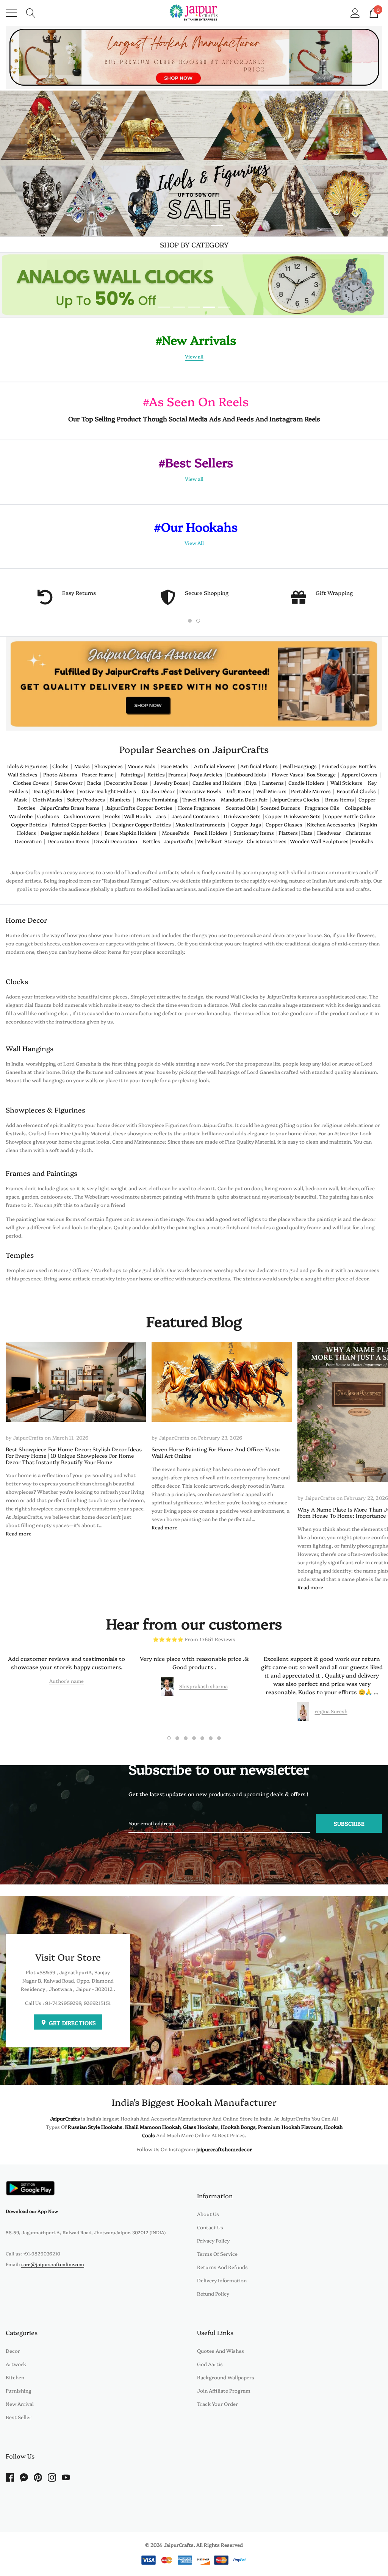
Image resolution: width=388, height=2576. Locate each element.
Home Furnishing (157, 799)
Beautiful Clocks (356, 791)
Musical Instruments (200, 824)
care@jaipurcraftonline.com (53, 2264)
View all (194, 356)
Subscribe (349, 1823)
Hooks (113, 816)
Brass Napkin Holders (131, 833)
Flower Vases (287, 774)
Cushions (48, 816)
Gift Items (239, 791)
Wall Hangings (300, 766)
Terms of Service (217, 2254)
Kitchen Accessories (331, 824)
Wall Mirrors (271, 791)
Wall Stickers (346, 783)
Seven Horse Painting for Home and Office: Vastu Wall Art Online (216, 1452)
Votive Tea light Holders (108, 791)
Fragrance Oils (322, 808)
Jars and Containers (195, 816)
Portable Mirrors (311, 791)
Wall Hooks (138, 816)
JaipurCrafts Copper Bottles (139, 808)
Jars (161, 816)
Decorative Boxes (127, 783)
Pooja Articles (206, 774)
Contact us (210, 2227)
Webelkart (210, 841)
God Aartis (210, 2364)
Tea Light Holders (54, 791)
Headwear (330, 833)
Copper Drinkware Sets (293, 816)
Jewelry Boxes (171, 783)
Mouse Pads (141, 766)
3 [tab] (202, 226)
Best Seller (19, 2417)
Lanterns (273, 783)
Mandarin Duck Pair (244, 799)
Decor (13, 2351)
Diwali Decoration (116, 841)
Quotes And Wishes (221, 2351)
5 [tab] (224, 307)
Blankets (120, 799)
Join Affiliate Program (224, 2390)
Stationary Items (254, 833)
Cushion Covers (82, 816)
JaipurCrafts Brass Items (70, 808)
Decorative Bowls (200, 791)
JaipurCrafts (179, 841)
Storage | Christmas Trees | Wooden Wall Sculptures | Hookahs (299, 841)
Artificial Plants (259, 766)
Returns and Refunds (222, 2267)
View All (194, 543)
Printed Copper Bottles (349, 766)
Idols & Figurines (27, 766)
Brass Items (339, 799)
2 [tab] (186, 226)
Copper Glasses (284, 824)
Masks (83, 766)
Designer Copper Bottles (142, 824)
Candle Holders (307, 783)
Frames (178, 774)
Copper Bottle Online (350, 816)
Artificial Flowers (215, 766)
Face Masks (176, 766)
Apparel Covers (359, 774)
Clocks (62, 766)
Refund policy (213, 2293)
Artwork (16, 2364)
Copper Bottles (30, 824)
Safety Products (86, 799)
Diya (251, 783)
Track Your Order (217, 2404)
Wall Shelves (23, 774)
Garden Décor (158, 791)
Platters (288, 833)
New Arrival (20, 2404)
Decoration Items (68, 841)
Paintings (132, 774)
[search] (31, 12)
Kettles (157, 774)
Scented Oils (241, 808)
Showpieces (110, 766)
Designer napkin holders (70, 833)
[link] (194, 57)
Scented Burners (280, 808)
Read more (19, 1533)
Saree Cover (69, 783)
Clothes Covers (31, 783)
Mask (20, 799)
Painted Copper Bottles (79, 824)
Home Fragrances (199, 808)
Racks (94, 783)
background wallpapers (226, 2377)
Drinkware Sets (242, 816)
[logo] (194, 13)
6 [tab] (211, 1738)
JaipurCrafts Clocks (296, 799)
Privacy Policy (213, 2240)
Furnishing (19, 2390)
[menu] (11, 13)
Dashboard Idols (246, 774)
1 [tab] (171, 226)
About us (208, 2214)
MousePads (177, 833)
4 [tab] (217, 226)
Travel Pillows (199, 799)
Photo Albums (60, 774)
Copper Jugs (246, 824)
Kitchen (15, 2377)
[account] (355, 12)
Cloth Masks (48, 799)
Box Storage (322, 774)
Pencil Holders (211, 833)
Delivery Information (222, 2280)
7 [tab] (219, 1738)
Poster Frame (98, 774)
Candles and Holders (217, 783)
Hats (307, 833)
